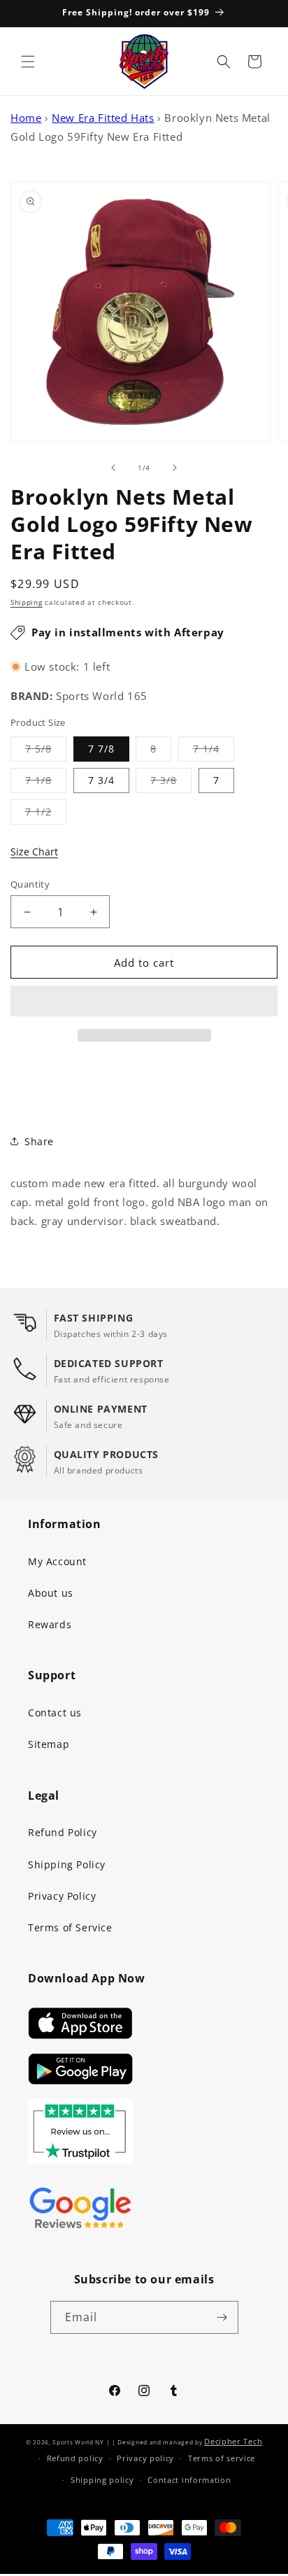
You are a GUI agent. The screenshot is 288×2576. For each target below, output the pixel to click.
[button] (144, 1002)
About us (51, 1593)
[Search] (224, 62)
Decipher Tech (233, 2441)
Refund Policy (63, 1832)
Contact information (189, 2480)
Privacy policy (145, 2458)
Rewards (50, 1624)
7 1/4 (214, 751)
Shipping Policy (67, 1864)
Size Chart (34, 852)
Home (26, 118)
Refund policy (75, 2458)
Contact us (55, 1713)
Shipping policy (102, 2480)
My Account (57, 1561)
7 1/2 (46, 814)
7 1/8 (46, 783)
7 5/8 (46, 751)
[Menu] (28, 62)
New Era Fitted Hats (103, 118)
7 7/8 (101, 749)
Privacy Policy (62, 1896)
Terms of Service (70, 1927)
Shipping (27, 602)
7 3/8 (171, 783)
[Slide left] (113, 468)
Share (39, 1141)
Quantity (30, 884)
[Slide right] (175, 468)
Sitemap (49, 1744)
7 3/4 (101, 780)
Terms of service (222, 2458)
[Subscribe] (222, 2317)
